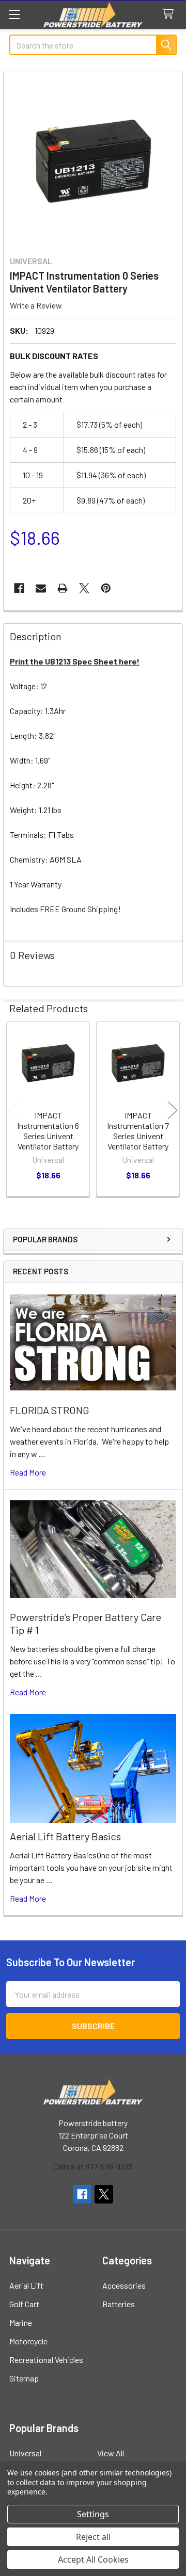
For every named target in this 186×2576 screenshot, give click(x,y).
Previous (13, 1110)
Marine (21, 2322)
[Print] (63, 588)
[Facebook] (19, 588)
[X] (84, 588)
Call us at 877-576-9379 (93, 2166)
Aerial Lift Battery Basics (65, 1836)
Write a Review (36, 305)
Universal (25, 2453)
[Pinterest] (106, 588)
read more (28, 1472)
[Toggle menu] (14, 14)
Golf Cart (24, 2304)
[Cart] (170, 14)
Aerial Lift (26, 2285)
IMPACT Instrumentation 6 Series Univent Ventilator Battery (48, 1131)
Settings (93, 2514)
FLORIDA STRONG (50, 1410)
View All (111, 2453)
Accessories (124, 2285)
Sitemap (24, 2378)
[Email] (41, 588)
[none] (93, 160)
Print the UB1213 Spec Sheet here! (75, 661)
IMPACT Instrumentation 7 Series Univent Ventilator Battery (138, 1131)
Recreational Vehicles (46, 2360)
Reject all (93, 2537)
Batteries (119, 2304)
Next (173, 1110)
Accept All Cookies (93, 2559)
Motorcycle (28, 2341)
